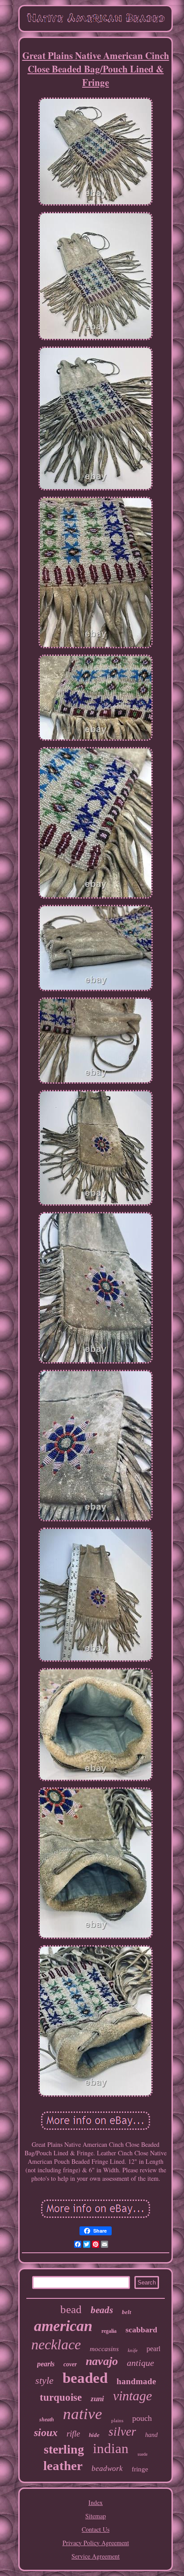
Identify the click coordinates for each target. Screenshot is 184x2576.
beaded (85, 2378)
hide (94, 2435)
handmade (136, 2381)
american (63, 2326)
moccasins (104, 2349)
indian (111, 2448)
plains (117, 2420)
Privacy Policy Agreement (96, 2543)
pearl (153, 2349)
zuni (97, 2399)
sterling (64, 2449)
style (44, 2380)
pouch (142, 2418)
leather (63, 2466)
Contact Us (96, 2529)
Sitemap (96, 2516)
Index (96, 2502)
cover (70, 2364)
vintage (132, 2396)
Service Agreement (96, 2556)
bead (71, 2309)
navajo (102, 2361)
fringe (140, 2469)
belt (127, 2312)
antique (140, 2363)
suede (142, 2454)
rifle (73, 2434)
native (83, 2414)
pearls (46, 2364)
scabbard (141, 2330)
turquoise (61, 2397)
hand (151, 2435)
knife (133, 2350)
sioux (46, 2432)
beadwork (107, 2468)
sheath (47, 2420)
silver (122, 2432)
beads (102, 2310)
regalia (109, 2331)
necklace (56, 2344)
